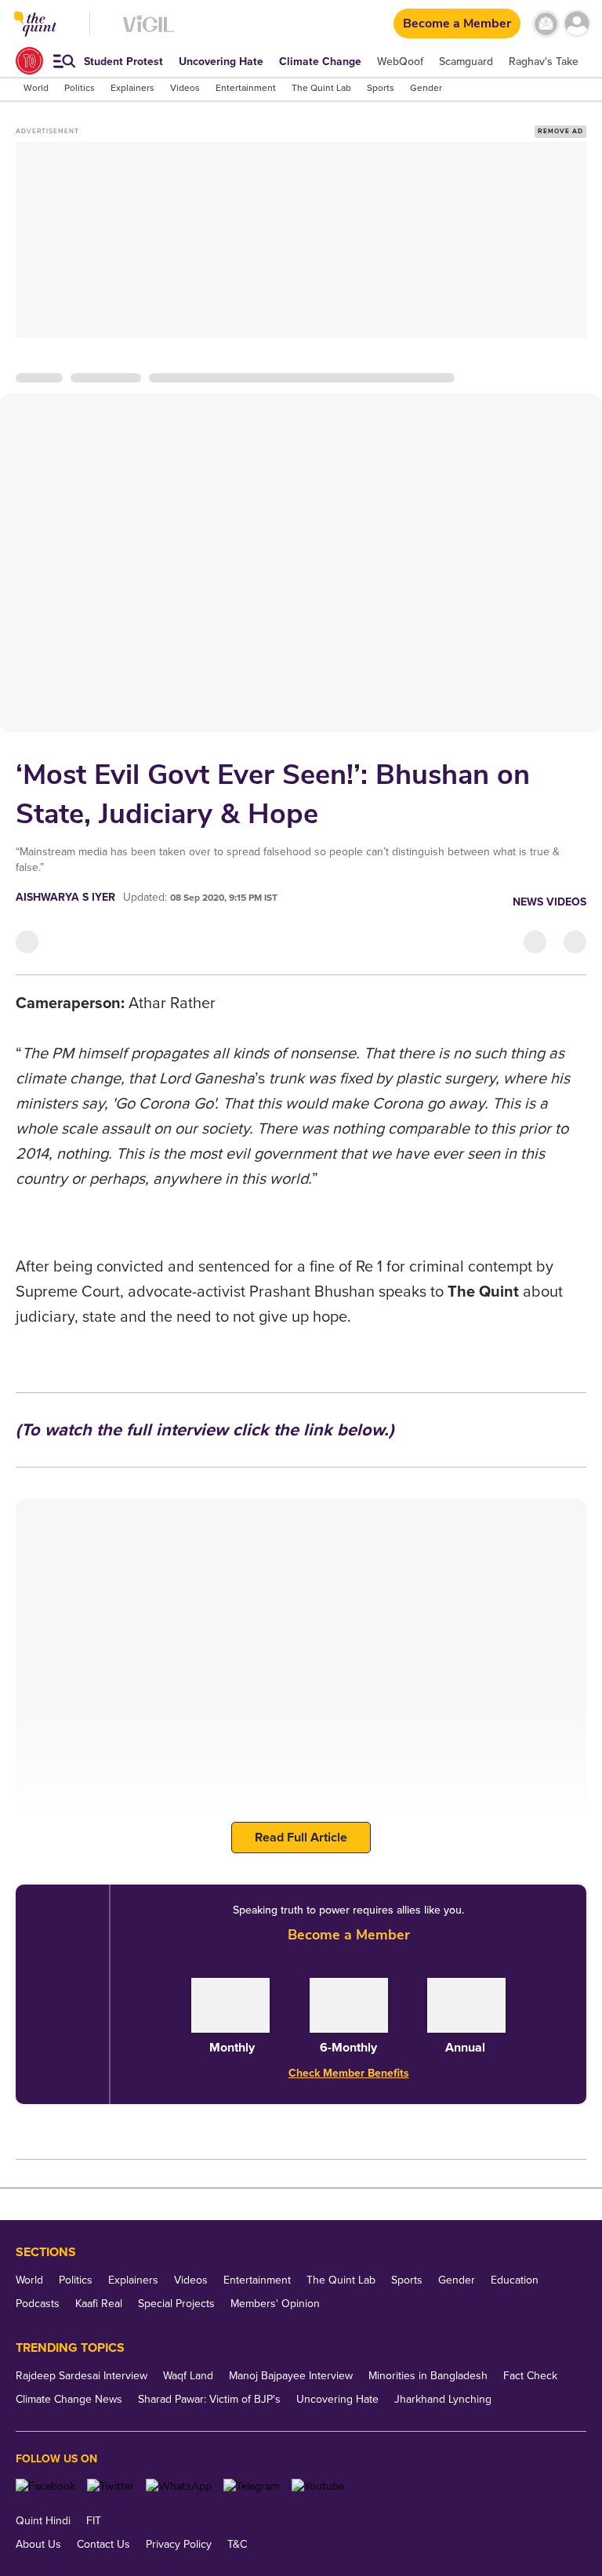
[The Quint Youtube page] (318, 2486)
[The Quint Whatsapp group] (179, 2486)
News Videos (549, 902)
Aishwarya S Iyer (65, 897)
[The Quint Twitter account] (111, 2486)
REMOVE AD (560, 131)
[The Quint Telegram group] (252, 2486)
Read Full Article (301, 1838)
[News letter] (546, 24)
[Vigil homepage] (149, 32)
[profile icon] (577, 24)
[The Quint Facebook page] (45, 2486)
